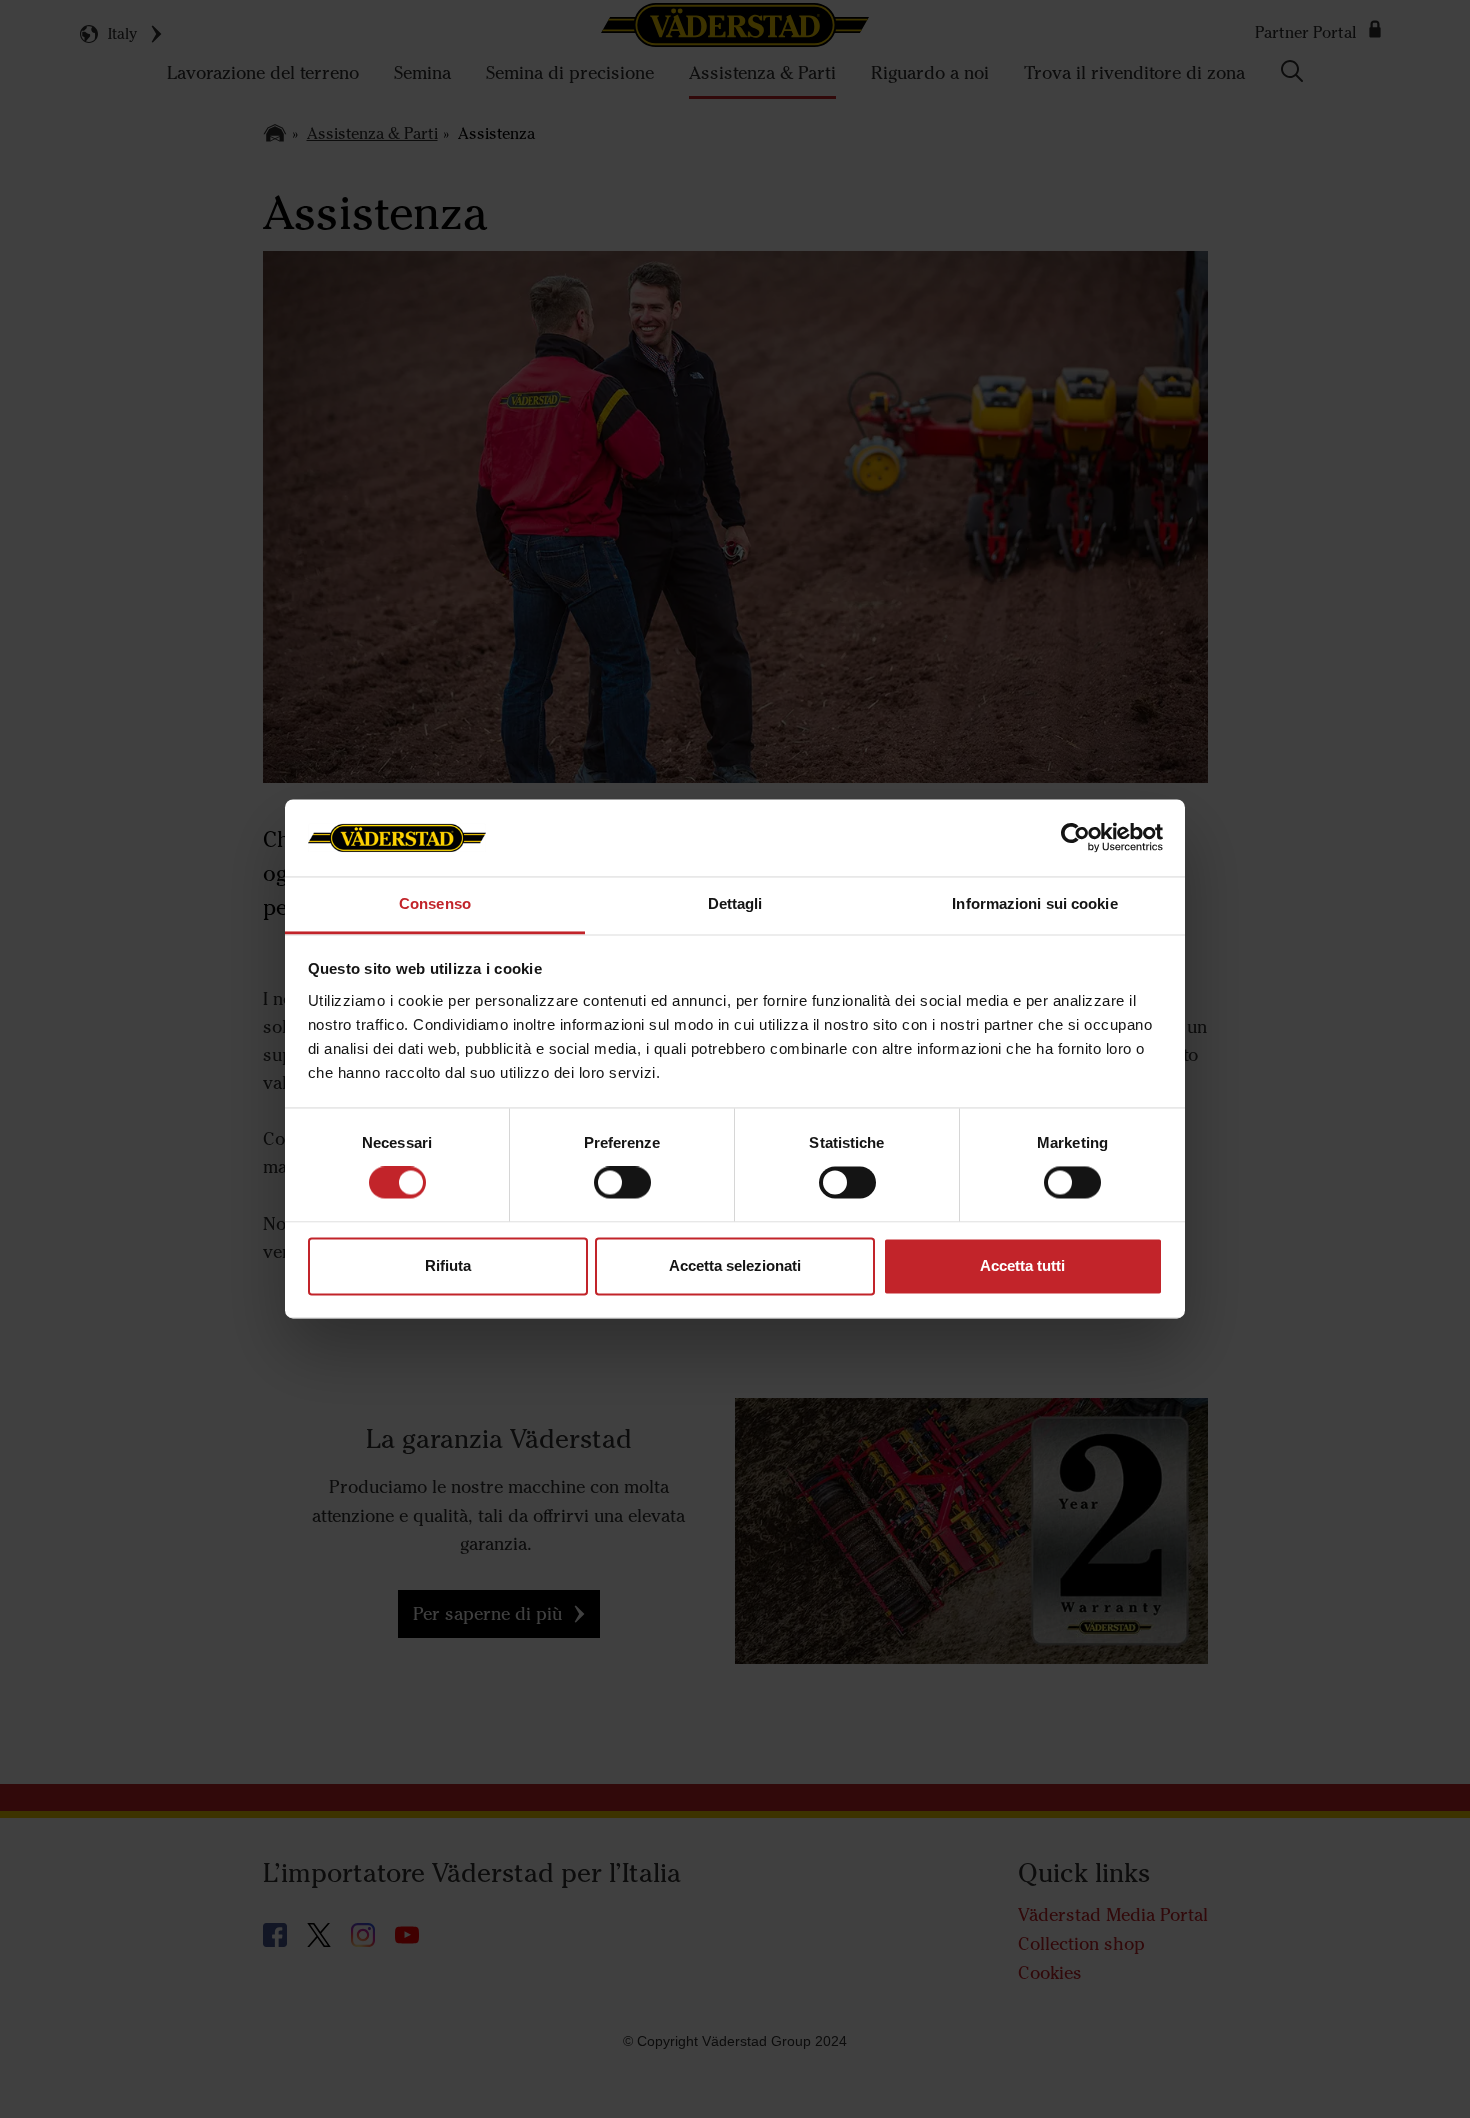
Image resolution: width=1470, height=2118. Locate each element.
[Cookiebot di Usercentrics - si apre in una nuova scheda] (1075, 838)
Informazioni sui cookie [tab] (1034, 903)
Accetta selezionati (735, 1265)
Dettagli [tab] (735, 903)
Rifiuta (448, 1265)
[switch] (622, 1199)
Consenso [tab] (435, 903)
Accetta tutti (1022, 1265)
